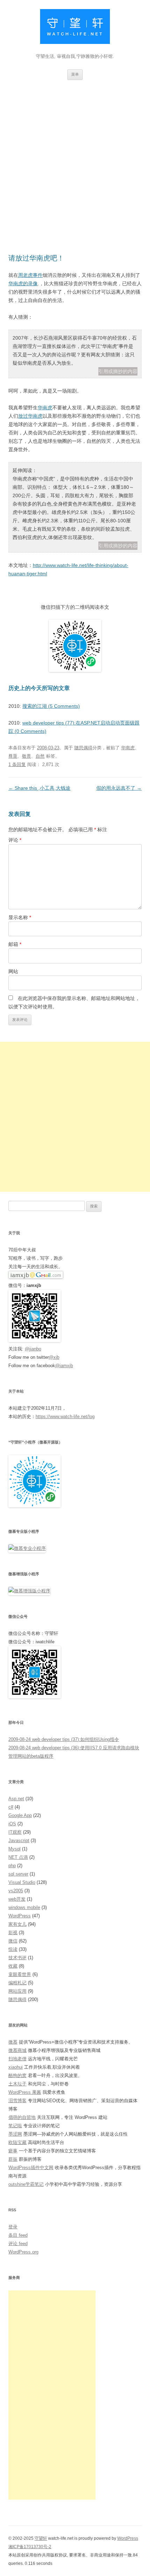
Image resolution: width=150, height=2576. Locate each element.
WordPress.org (23, 2252)
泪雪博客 (17, 2101)
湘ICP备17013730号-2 (30, 2547)
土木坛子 (17, 2084)
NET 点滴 (18, 1857)
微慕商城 (17, 2050)
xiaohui (16, 2067)
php (12, 1866)
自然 (40, 756)
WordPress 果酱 (25, 2092)
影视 (13, 1933)
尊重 (13, 756)
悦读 (13, 1949)
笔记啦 (15, 2126)
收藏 (13, 1966)
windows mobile (24, 1907)
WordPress (20, 1916)
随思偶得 (83, 748)
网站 (13, 971)
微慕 (13, 2042)
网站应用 (17, 1991)
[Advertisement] (75, 158)
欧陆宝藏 (17, 2142)
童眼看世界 (20, 1974)
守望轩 (41, 2538)
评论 (15, 840)
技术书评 (17, 1958)
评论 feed (18, 2244)
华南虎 (45, 408)
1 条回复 (17, 764)
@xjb (54, 1357)
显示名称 (20, 917)
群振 (13, 2159)
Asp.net (16, 1799)
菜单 (75, 74)
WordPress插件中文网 (31, 2168)
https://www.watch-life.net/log (65, 1416)
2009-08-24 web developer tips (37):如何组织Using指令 (64, 1739)
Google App (20, 1815)
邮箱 (15, 944)
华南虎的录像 (23, 283)
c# (11, 1807)
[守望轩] (75, 28)
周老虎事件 (30, 275)
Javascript (19, 1840)
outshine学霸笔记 (26, 2184)
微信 (13, 1941)
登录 (13, 2227)
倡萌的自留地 (22, 2117)
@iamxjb (64, 1366)
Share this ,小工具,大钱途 (39, 788)
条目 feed (18, 2235)
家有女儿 (17, 1924)
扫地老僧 (17, 2059)
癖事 (13, 2151)
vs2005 (16, 1891)
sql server (18, 1874)
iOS (12, 1824)
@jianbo (33, 1349)
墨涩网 (15, 2134)
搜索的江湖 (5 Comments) (51, 706)
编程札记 (17, 1983)
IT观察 (15, 1832)
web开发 (17, 1899)
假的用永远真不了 (119, 788)
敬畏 (27, 756)
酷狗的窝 (17, 2075)
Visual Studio (22, 1882)
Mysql (14, 1849)
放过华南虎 (30, 416)
